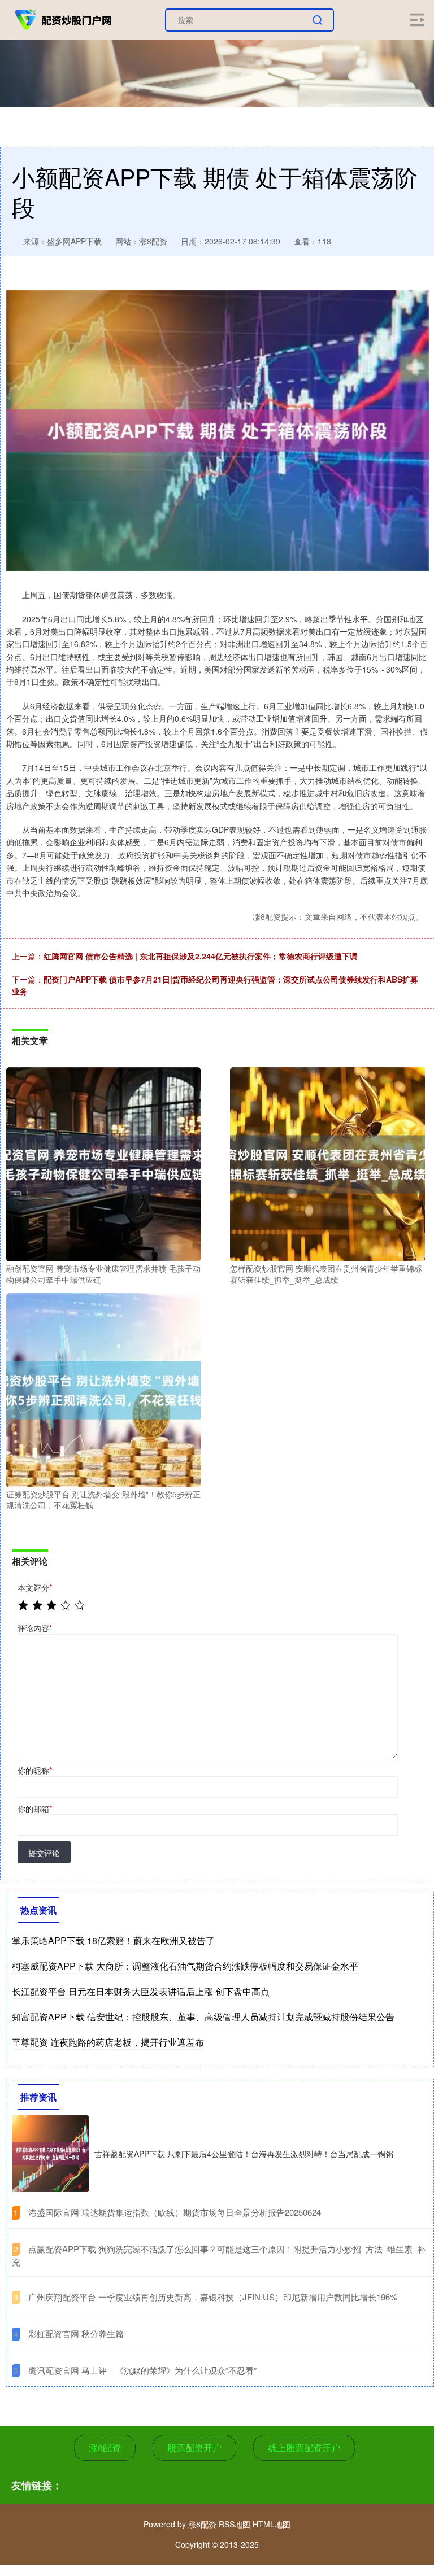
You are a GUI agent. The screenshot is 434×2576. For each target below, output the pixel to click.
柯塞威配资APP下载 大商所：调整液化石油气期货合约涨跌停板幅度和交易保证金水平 (185, 1966)
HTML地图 (272, 2524)
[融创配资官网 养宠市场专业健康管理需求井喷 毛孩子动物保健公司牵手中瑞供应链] (103, 1163)
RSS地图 (235, 2524)
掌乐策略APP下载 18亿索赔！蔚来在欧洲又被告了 (113, 1940)
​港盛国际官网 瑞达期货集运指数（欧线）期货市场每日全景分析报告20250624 (175, 2212)
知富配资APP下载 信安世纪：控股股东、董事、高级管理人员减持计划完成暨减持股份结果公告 (203, 2017)
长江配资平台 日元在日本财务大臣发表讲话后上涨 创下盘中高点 (141, 1991)
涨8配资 (105, 2448)
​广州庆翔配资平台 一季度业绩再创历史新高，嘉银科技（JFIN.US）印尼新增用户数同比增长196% (213, 2297)
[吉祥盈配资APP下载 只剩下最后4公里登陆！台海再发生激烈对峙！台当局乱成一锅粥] (50, 2154)
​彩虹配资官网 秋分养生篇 (76, 2333)
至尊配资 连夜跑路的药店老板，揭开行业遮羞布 (108, 2042)
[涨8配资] (64, 19)
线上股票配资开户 (304, 2448)
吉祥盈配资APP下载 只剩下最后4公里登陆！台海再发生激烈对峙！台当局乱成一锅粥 (244, 2154)
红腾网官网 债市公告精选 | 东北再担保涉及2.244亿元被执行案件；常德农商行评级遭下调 (201, 956)
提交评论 (44, 1853)
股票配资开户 (194, 2448)
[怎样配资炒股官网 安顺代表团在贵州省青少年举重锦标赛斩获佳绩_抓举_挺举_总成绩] (327, 1163)
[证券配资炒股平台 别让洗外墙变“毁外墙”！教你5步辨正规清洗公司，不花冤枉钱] (103, 1389)
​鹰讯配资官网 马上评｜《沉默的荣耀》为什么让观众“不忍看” (142, 2370)
